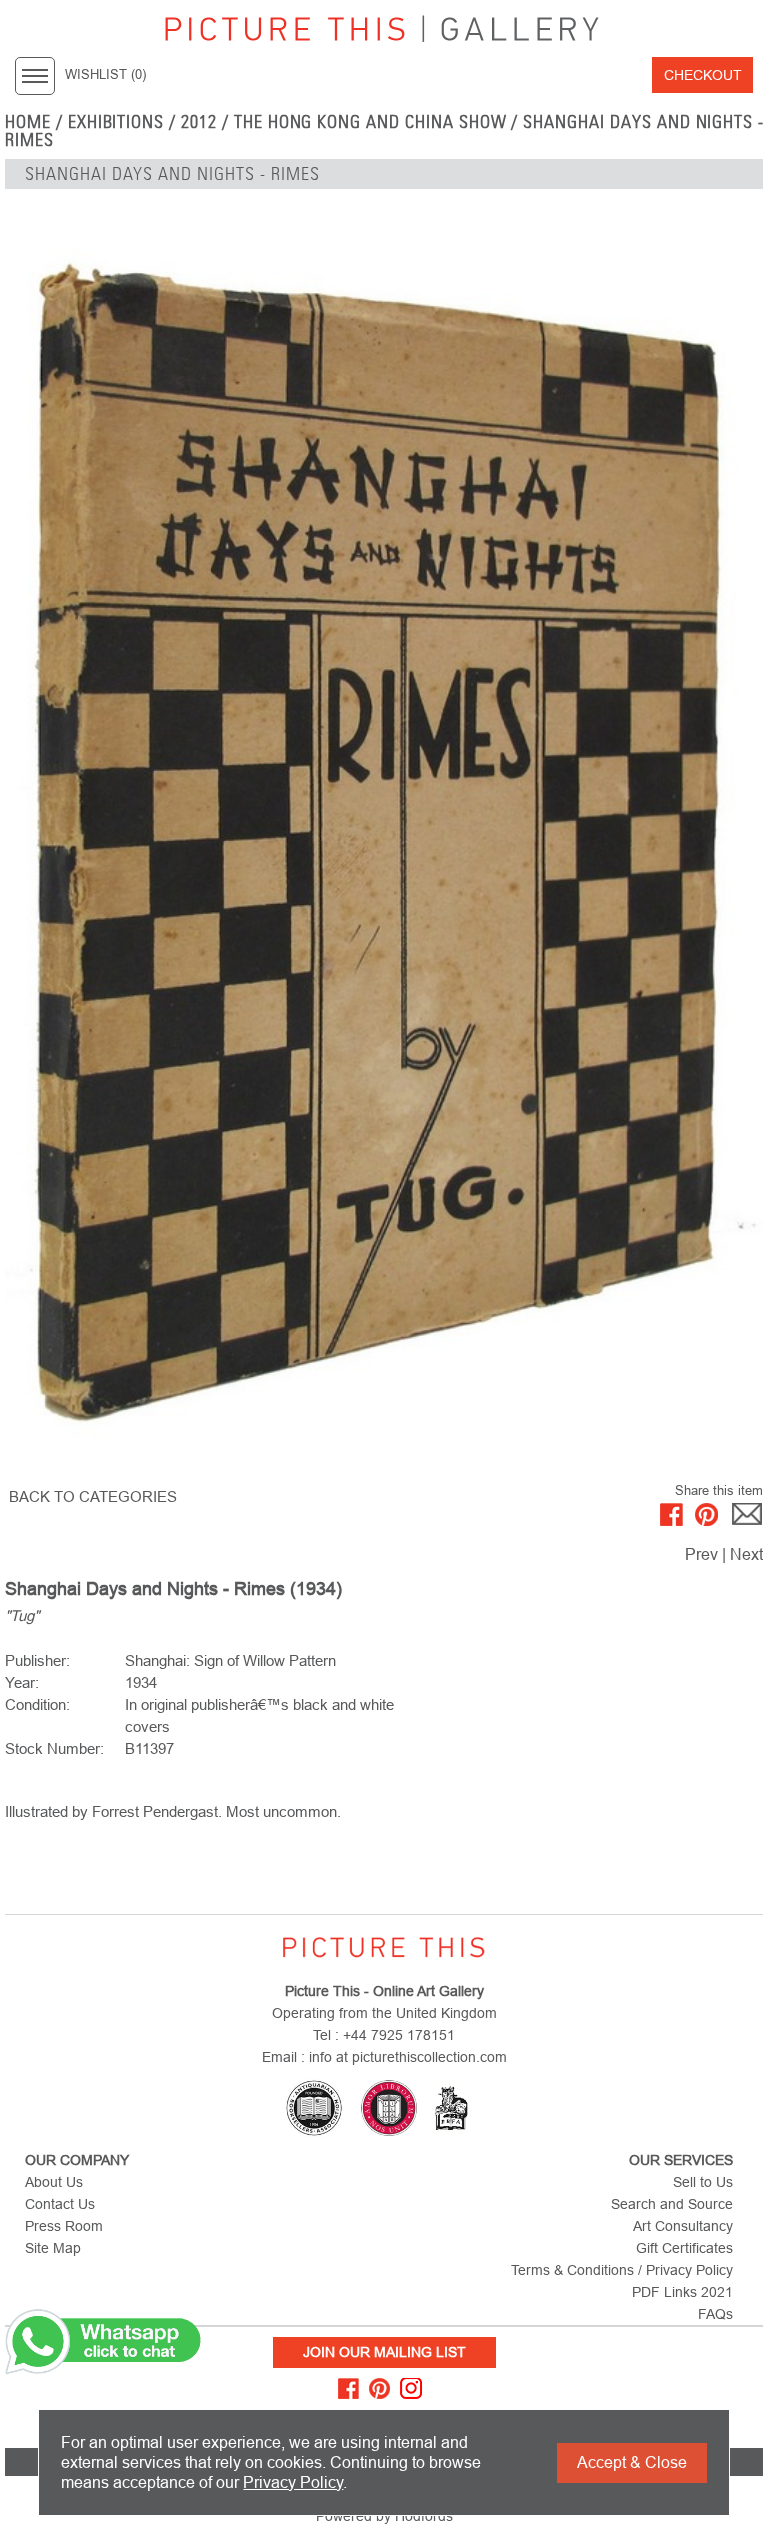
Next (746, 1554)
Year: (22, 1682)
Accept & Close (632, 2462)
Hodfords (424, 2516)
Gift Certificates (684, 2248)
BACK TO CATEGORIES (93, 1496)
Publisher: (37, 1660)
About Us (54, 2182)
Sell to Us (703, 2182)
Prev (701, 1554)
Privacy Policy (293, 2482)
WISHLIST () (105, 75)
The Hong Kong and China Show (370, 122)
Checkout (703, 75)
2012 (199, 122)
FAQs (715, 2314)
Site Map (53, 2248)
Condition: (37, 1704)
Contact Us (60, 2204)
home (28, 122)
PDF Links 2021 (682, 2292)
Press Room (64, 2226)
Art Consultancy (683, 2226)
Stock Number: (54, 1748)
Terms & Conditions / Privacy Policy (622, 2270)
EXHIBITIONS (116, 122)
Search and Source (672, 2204)
